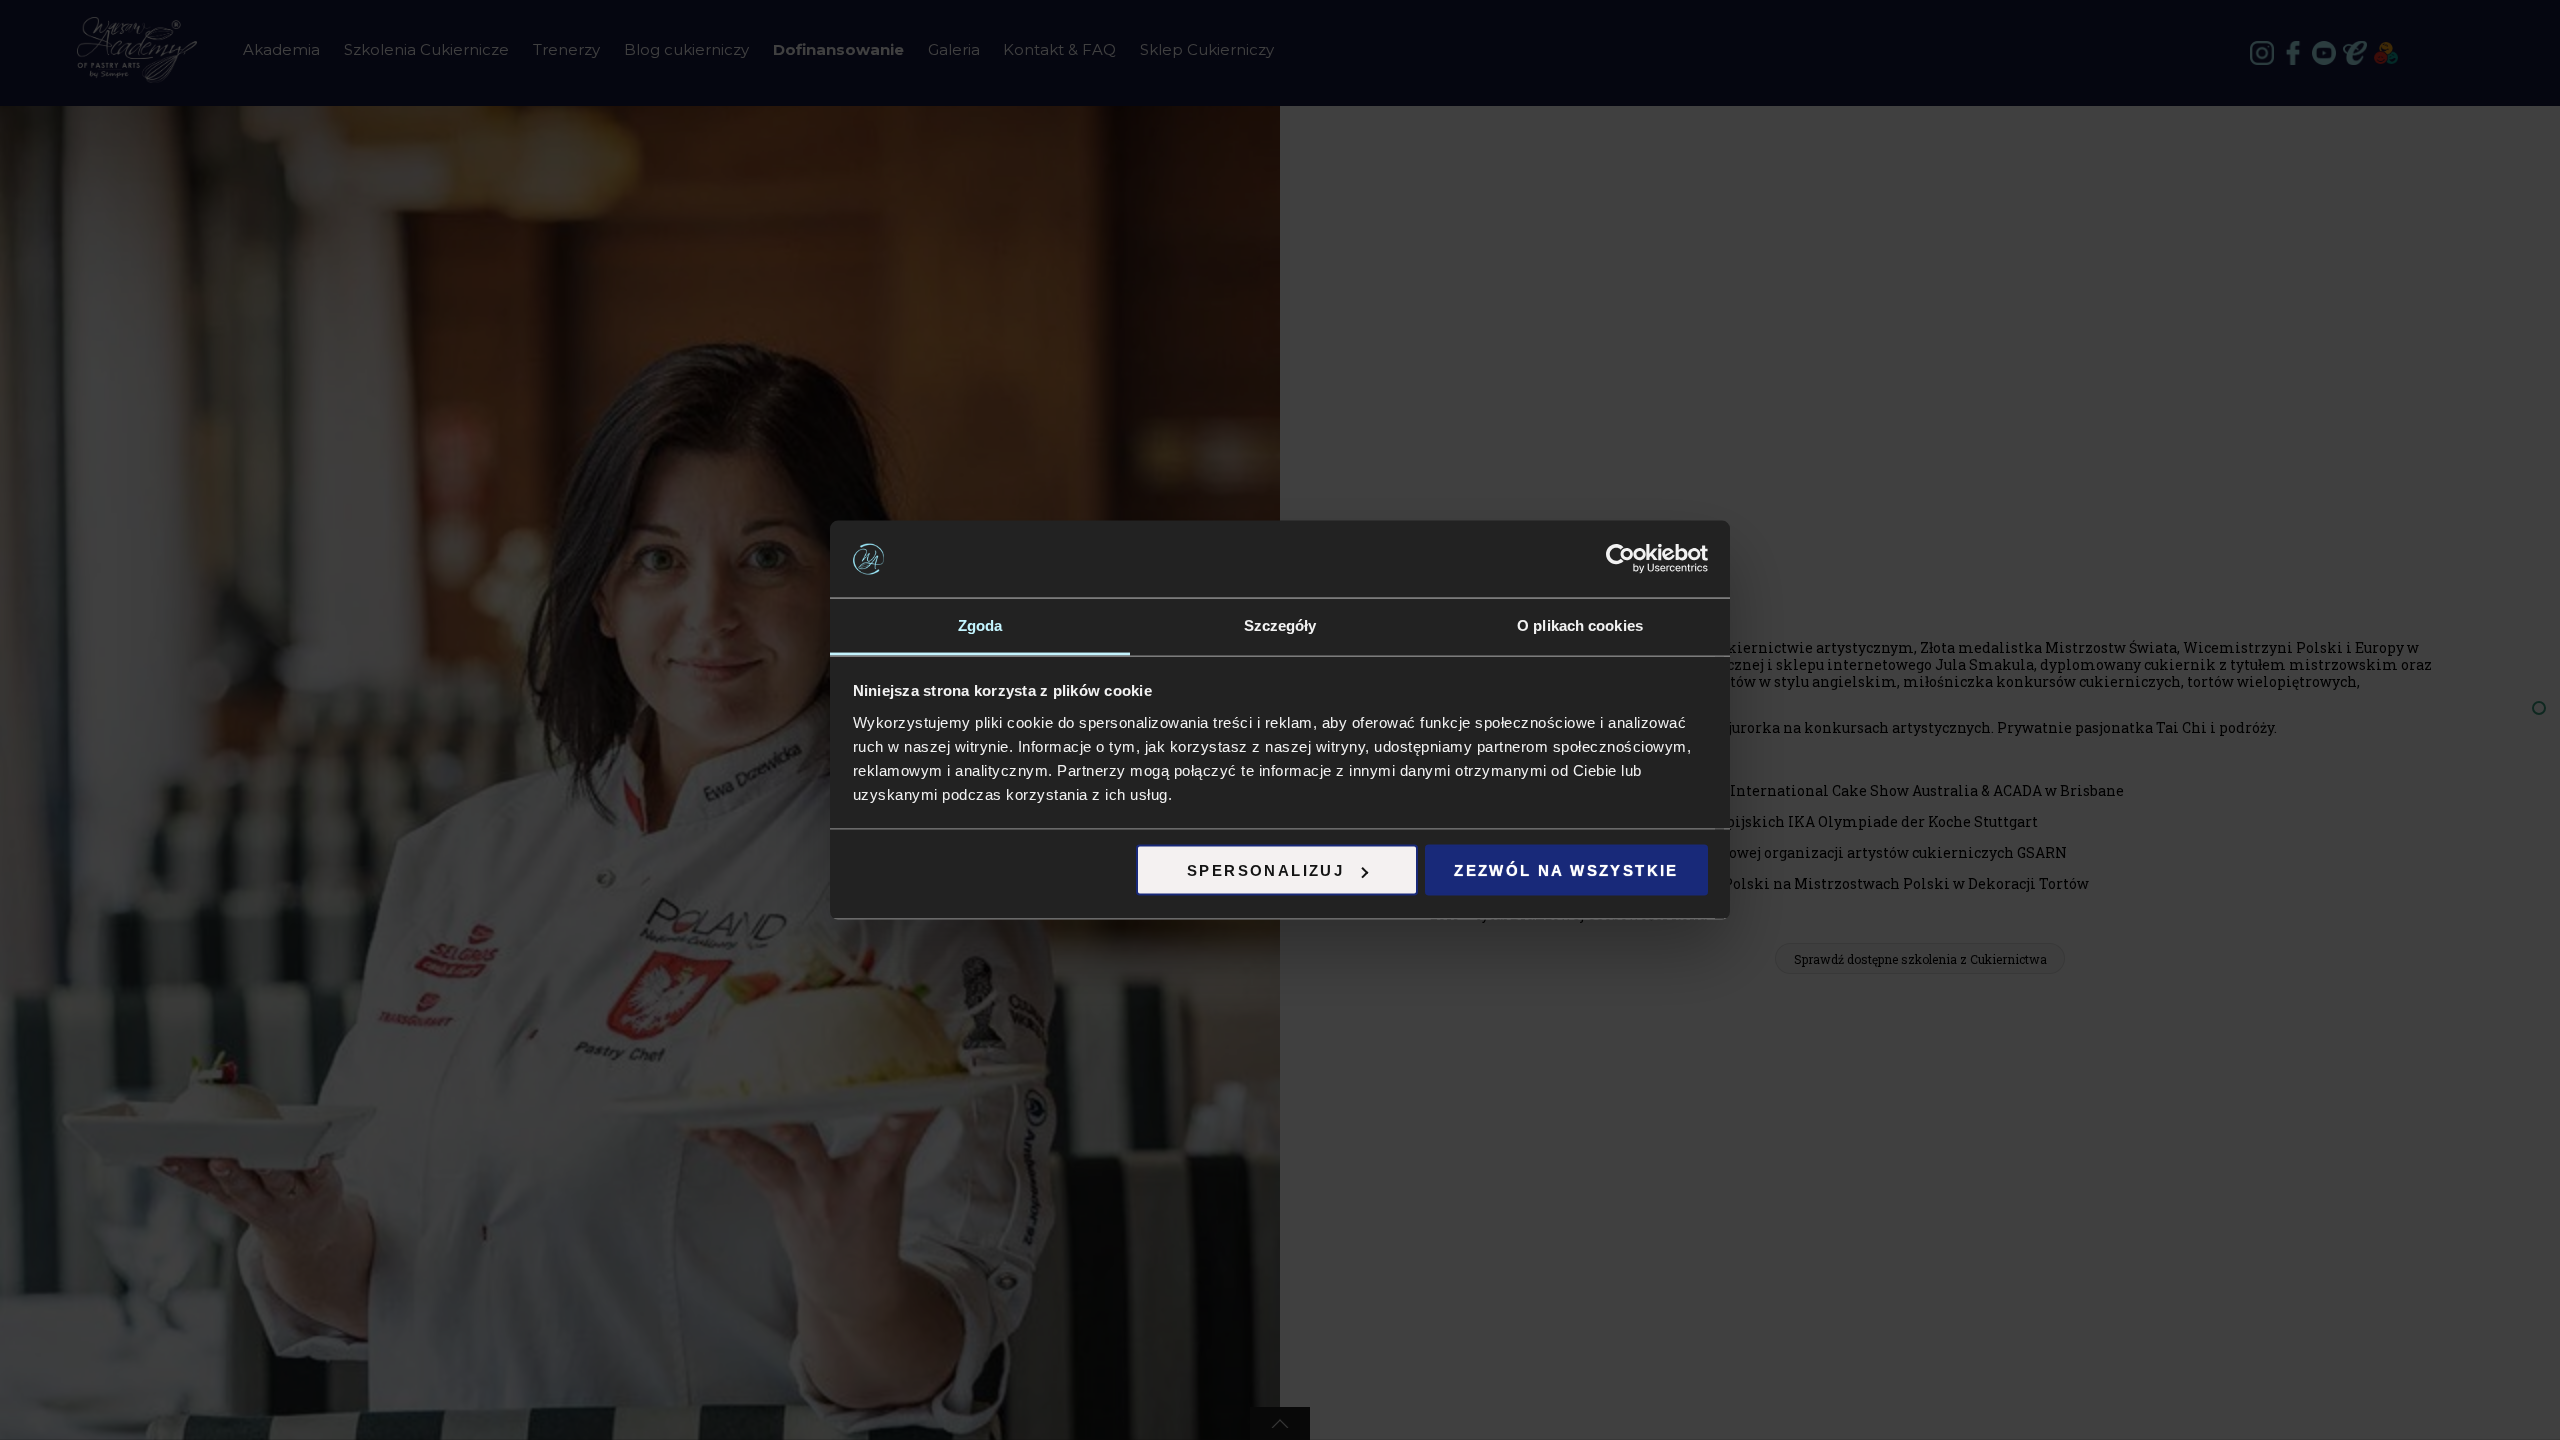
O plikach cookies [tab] (1580, 624)
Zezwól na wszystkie (1566, 870)
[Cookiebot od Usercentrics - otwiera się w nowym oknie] (1620, 559)
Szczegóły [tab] (1280, 624)
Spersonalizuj (1265, 870)
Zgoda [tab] (980, 624)
